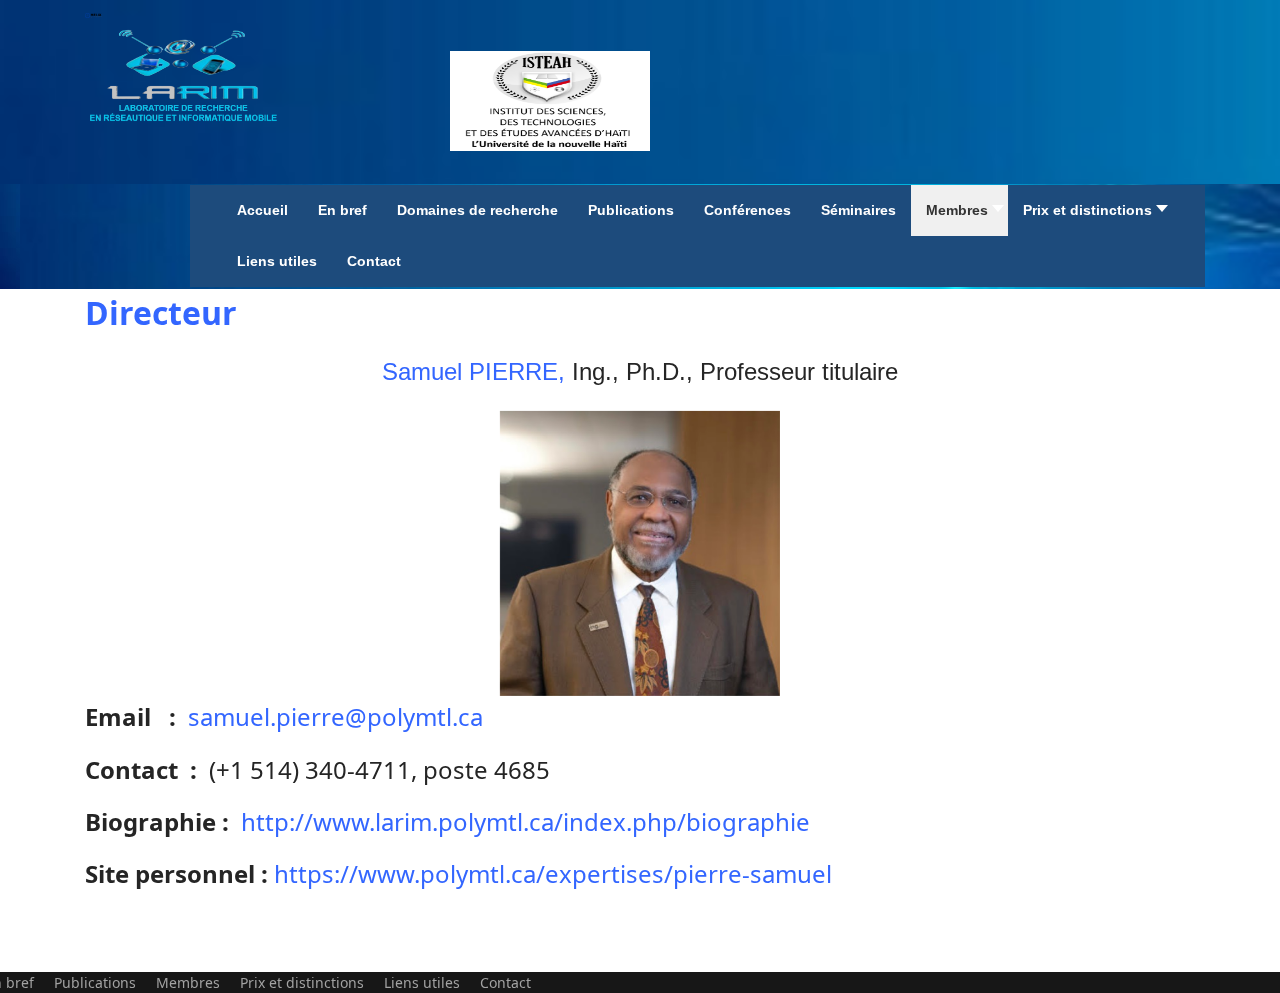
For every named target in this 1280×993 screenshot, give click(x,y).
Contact (505, 982)
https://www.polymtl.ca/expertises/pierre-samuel (553, 873)
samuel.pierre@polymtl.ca (335, 716)
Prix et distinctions (302, 982)
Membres (188, 982)
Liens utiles (422, 982)
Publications (95, 982)
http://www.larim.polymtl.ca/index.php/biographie (525, 821)
